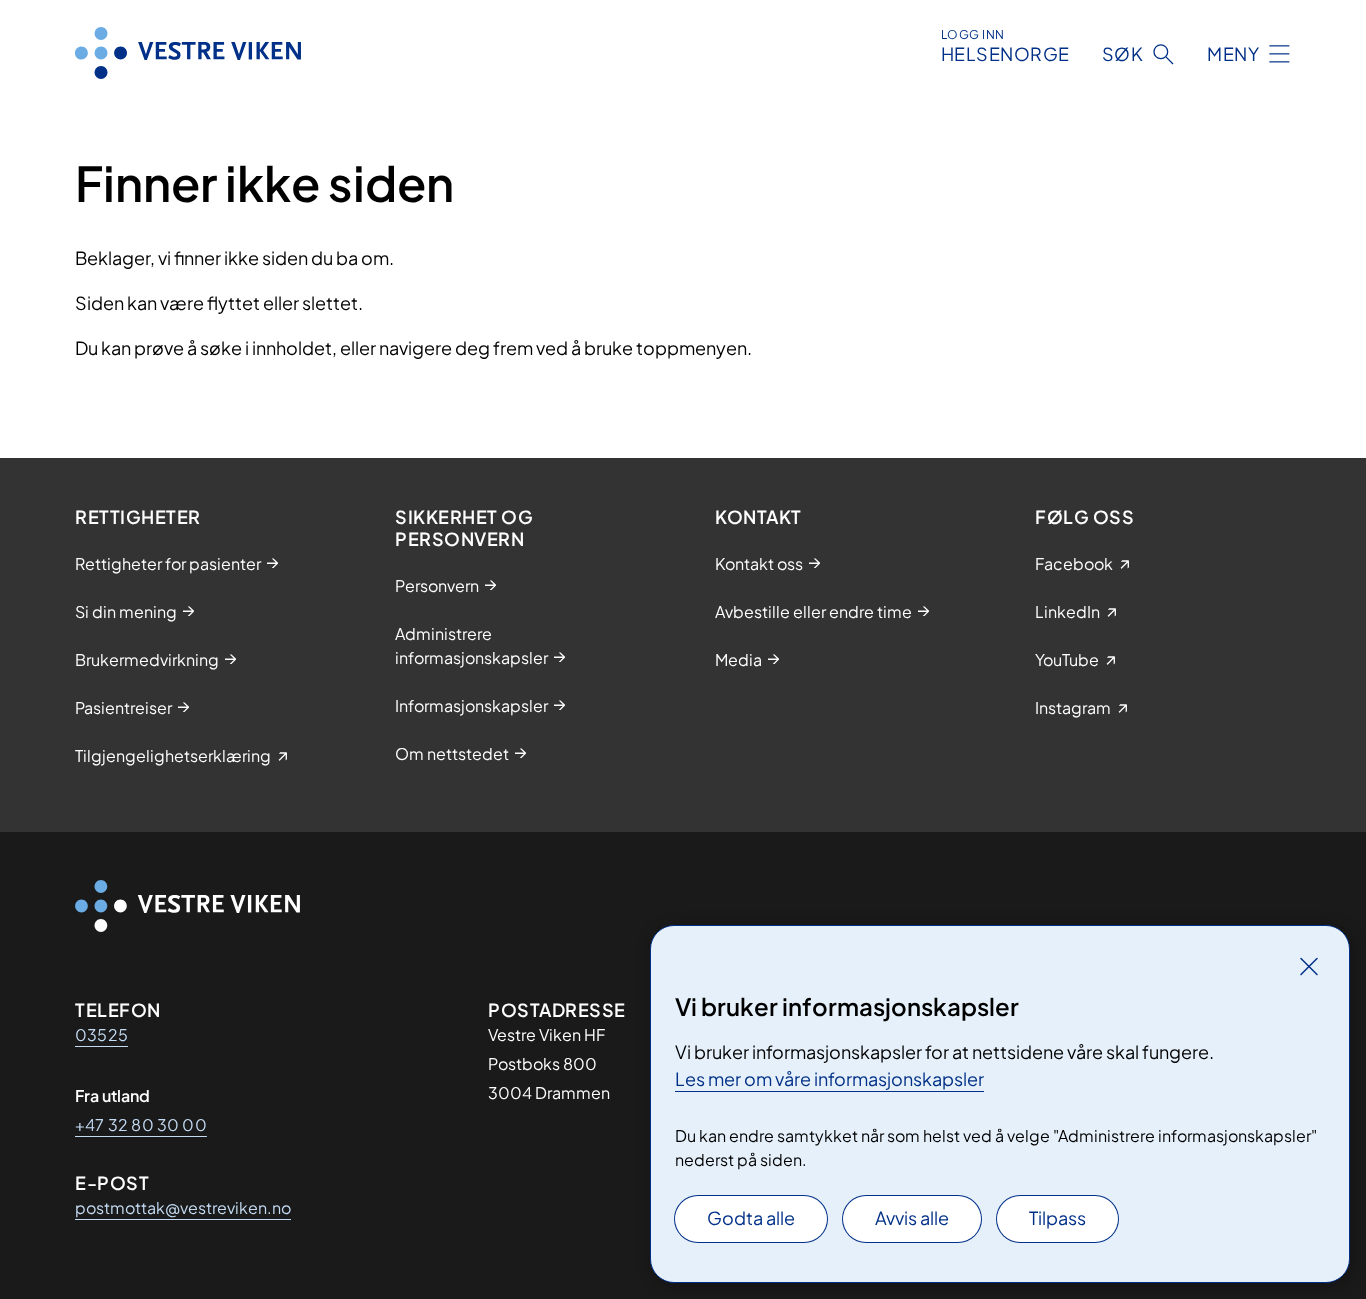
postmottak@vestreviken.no (183, 1207)
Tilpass (1057, 1217)
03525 (101, 1034)
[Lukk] (1309, 966)
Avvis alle (912, 1217)
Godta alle (751, 1217)
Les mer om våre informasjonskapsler (829, 1078)
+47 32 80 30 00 (141, 1124)
